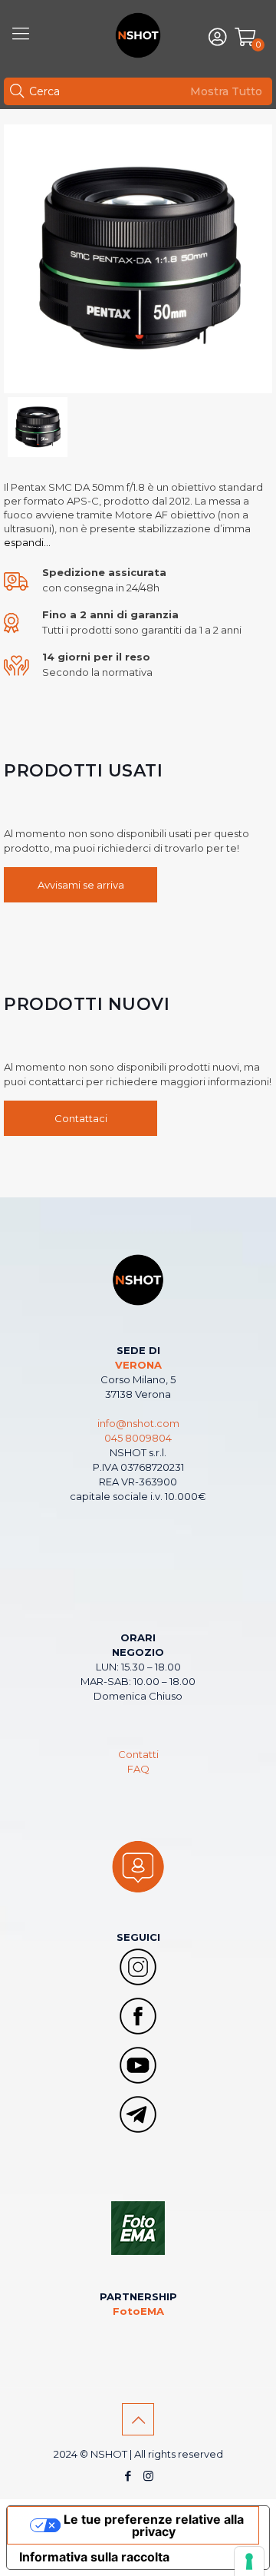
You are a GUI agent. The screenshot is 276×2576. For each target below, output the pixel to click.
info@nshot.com (138, 1423)
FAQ (138, 1769)
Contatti (138, 1754)
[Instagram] (148, 2476)
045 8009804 (138, 1438)
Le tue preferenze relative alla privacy (154, 2525)
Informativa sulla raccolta (94, 2557)
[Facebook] (128, 2476)
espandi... (27, 542)
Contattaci (81, 1118)
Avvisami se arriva (81, 885)
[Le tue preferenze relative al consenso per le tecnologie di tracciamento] (249, 2561)
